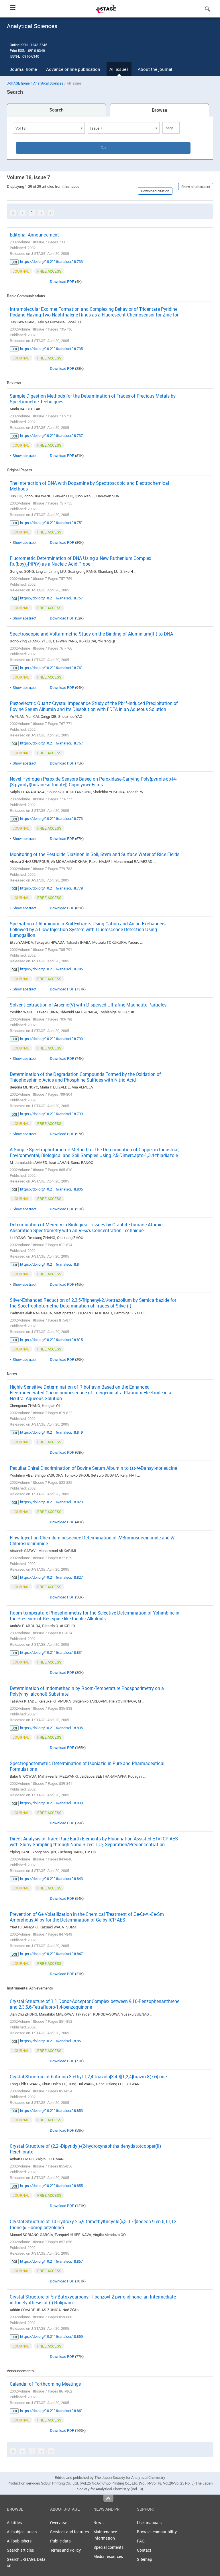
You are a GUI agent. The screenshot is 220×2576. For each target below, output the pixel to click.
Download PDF (62, 282)
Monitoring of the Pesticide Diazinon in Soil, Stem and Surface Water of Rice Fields (95, 854)
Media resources (108, 2556)
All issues (119, 69)
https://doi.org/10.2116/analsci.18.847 (51, 1954)
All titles (14, 2523)
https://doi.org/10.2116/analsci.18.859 (51, 2336)
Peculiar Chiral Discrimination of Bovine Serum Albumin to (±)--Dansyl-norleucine (93, 1468)
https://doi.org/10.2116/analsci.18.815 (51, 1340)
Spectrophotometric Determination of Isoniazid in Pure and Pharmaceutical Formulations (87, 1766)
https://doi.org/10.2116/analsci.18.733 (51, 261)
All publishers (19, 2541)
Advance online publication (73, 69)
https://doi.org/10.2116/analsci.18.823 (51, 1502)
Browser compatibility (157, 2532)
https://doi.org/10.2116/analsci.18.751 (51, 523)
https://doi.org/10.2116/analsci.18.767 (51, 743)
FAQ (141, 2541)
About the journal (155, 69)
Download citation (155, 191)
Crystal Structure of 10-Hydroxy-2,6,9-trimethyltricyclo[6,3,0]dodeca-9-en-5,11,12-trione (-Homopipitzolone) (94, 2224)
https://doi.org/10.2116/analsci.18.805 (51, 1189)
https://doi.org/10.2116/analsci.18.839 (51, 1803)
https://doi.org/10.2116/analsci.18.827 (51, 1577)
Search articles (20, 2550)
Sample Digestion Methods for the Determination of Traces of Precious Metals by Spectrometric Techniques (93, 399)
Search (56, 110)
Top (108, 2498)
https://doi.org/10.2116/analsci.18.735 (51, 349)
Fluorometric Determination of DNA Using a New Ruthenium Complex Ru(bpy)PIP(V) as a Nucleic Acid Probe (80, 561)
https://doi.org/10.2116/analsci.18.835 (51, 1728)
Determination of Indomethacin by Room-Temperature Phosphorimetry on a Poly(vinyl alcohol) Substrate (87, 1691)
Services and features (69, 2532)
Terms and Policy (65, 2550)
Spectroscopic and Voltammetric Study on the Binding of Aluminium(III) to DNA (91, 634)
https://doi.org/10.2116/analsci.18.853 (51, 2110)
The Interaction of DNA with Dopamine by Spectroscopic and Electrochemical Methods (89, 486)
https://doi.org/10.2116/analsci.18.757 (51, 598)
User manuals (149, 2523)
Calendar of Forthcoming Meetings (45, 2384)
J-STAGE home (18, 83)
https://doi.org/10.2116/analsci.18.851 (51, 2041)
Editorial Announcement (34, 235)
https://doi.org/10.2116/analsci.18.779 (51, 888)
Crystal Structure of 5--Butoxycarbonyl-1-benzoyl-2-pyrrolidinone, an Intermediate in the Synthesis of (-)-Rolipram (93, 2300)
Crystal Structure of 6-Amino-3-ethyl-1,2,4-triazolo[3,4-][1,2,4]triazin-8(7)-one (88, 2077)
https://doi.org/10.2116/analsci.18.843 (51, 1879)
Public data (60, 2541)
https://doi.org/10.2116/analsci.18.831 (51, 1652)
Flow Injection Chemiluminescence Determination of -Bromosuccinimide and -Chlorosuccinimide (92, 1541)
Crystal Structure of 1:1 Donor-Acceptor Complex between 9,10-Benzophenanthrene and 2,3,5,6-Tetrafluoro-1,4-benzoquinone (95, 2004)
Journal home (23, 69)
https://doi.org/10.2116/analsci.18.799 (51, 1114)
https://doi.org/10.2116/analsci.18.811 (51, 1264)
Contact (144, 2550)
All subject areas (22, 2532)
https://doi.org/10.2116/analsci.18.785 (51, 969)
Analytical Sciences (48, 83)
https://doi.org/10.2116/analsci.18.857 (51, 2261)
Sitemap (145, 2559)
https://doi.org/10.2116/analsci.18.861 (51, 2411)
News (98, 2523)
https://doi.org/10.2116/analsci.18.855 (51, 2186)
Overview (58, 2523)
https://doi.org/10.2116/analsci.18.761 (51, 668)
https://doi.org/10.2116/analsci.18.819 (51, 1432)
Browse (159, 110)
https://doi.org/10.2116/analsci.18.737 (51, 435)
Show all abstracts (196, 187)
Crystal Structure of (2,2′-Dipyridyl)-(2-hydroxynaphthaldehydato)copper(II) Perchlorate (85, 2149)
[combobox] (49, 128)
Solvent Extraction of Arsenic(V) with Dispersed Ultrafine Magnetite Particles (88, 1005)
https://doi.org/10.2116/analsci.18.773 (51, 818)
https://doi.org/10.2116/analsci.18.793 (51, 1039)
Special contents (108, 2547)
